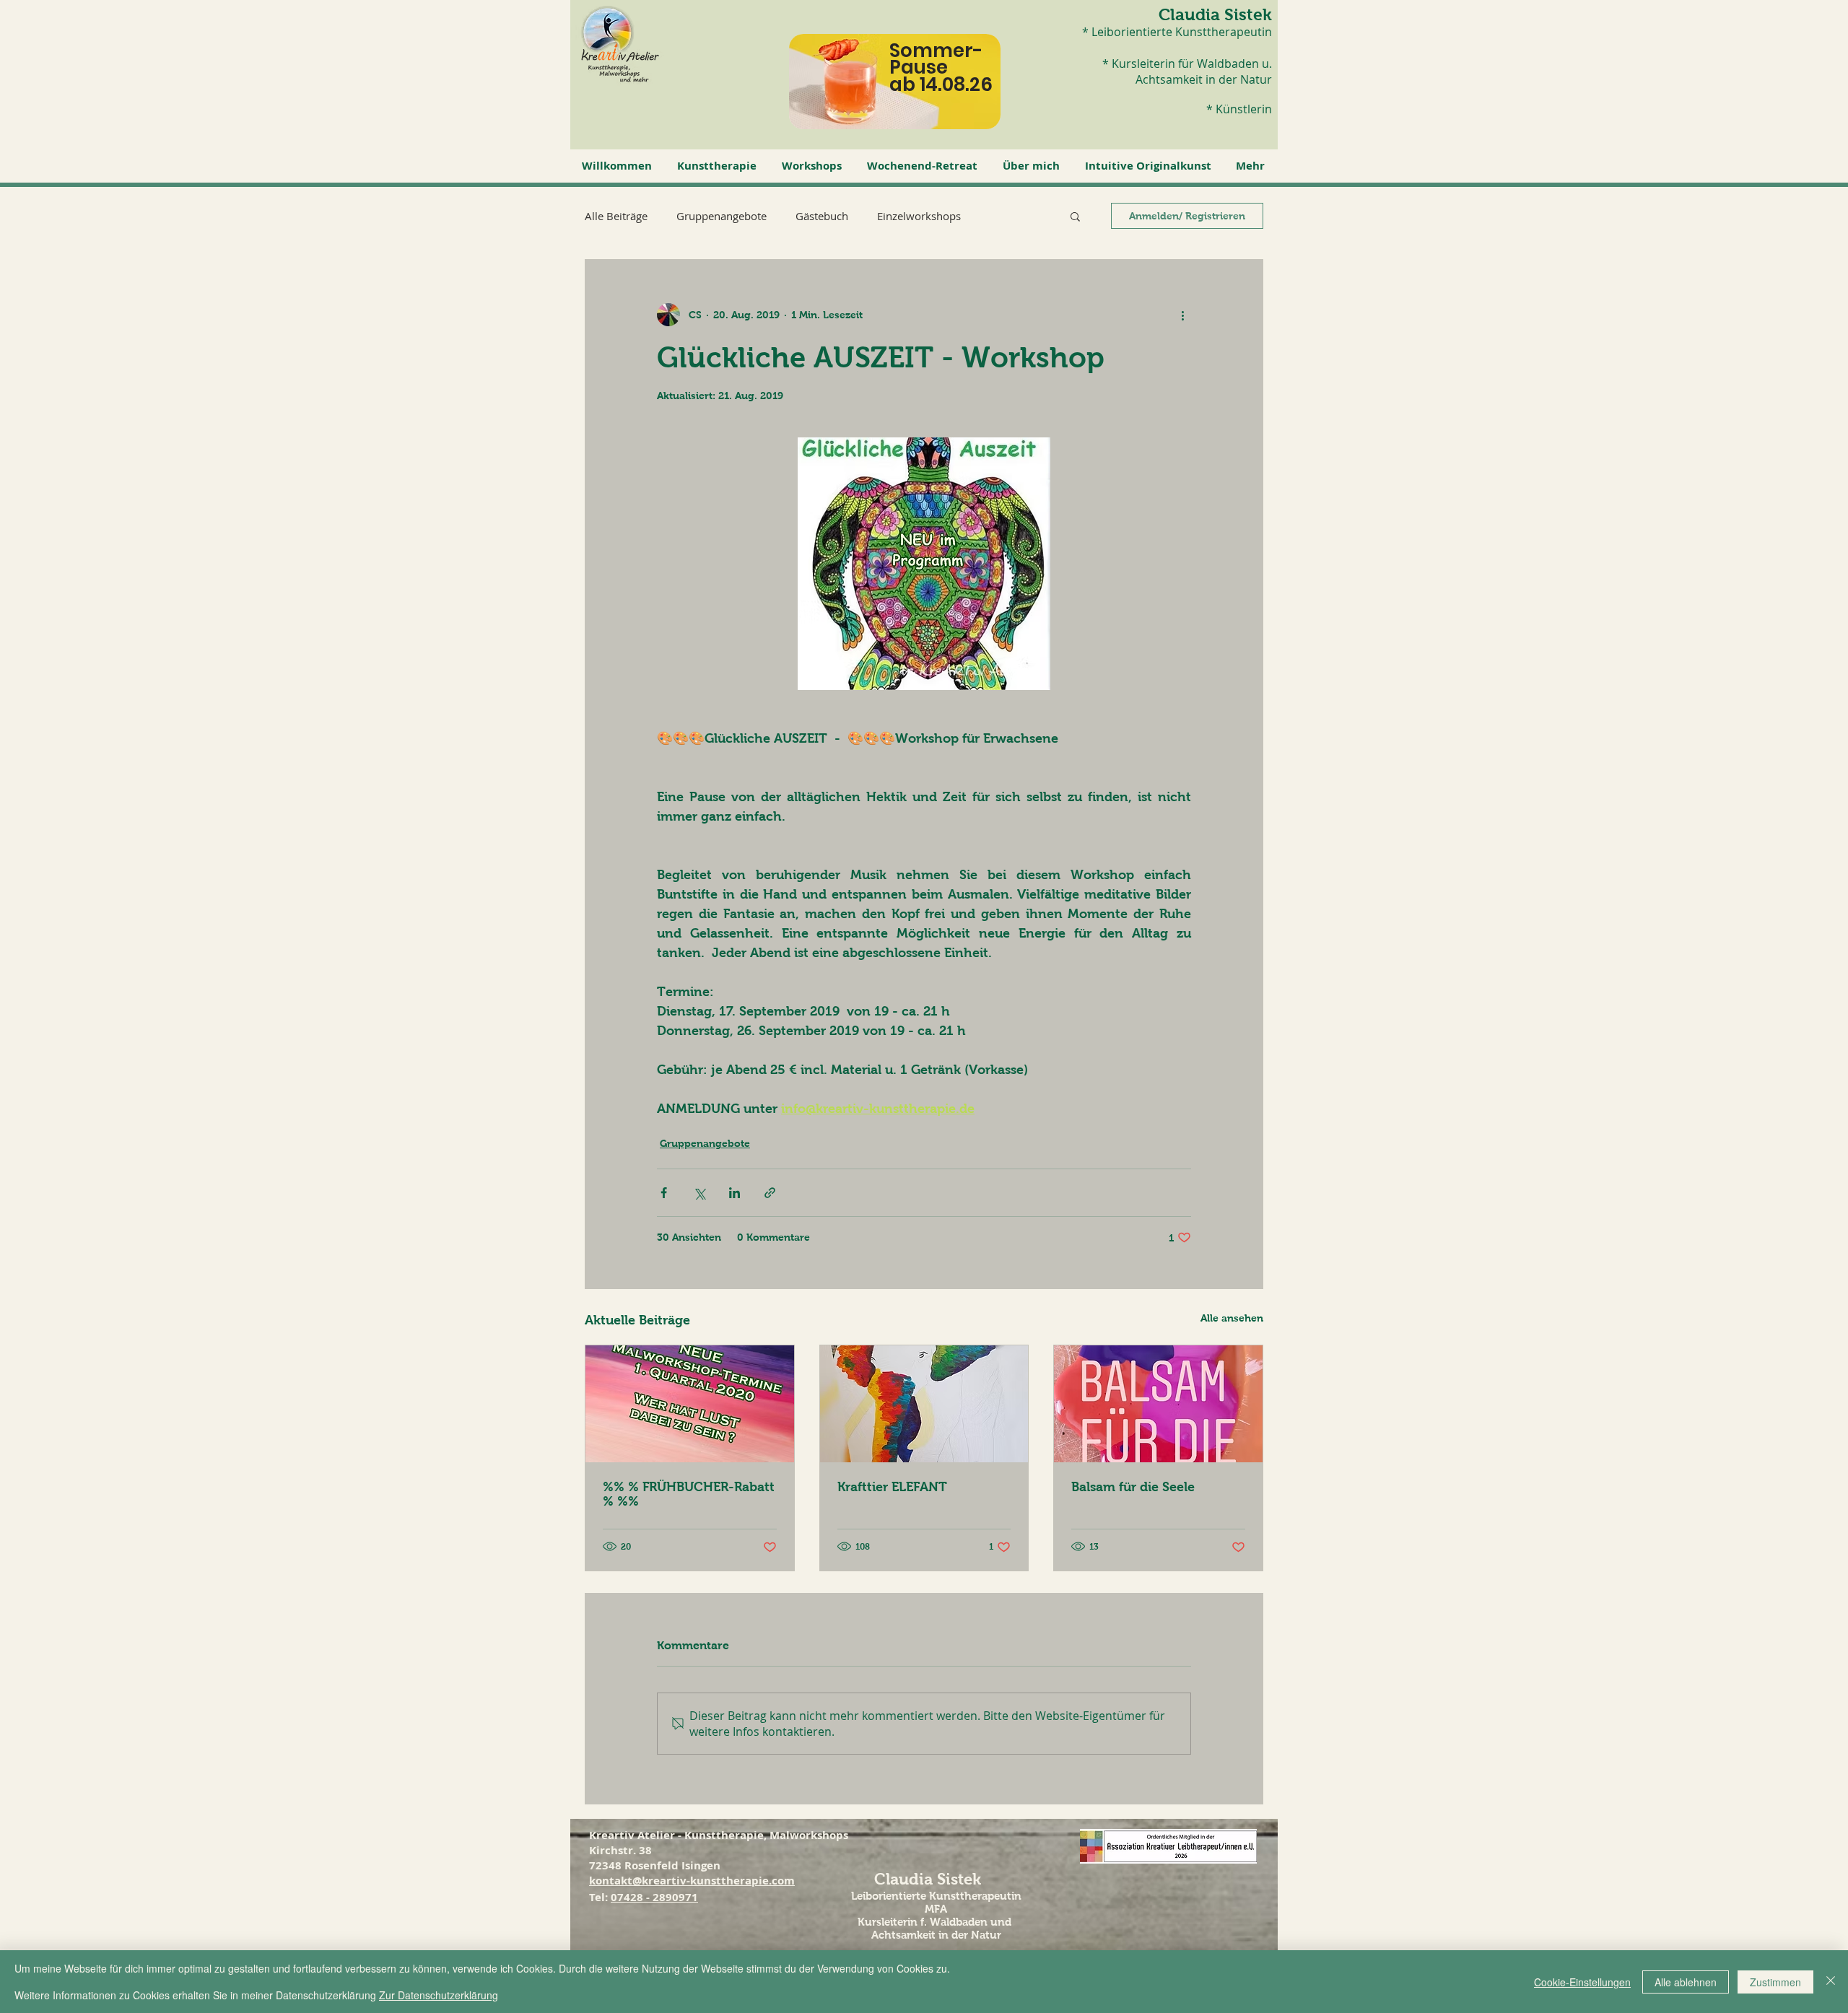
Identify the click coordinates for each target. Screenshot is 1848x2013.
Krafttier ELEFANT (892, 1487)
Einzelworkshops (919, 216)
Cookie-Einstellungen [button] (1582, 1982)
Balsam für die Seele (1133, 1487)
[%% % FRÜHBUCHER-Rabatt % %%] (690, 1404)
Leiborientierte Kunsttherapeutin (936, 1896)
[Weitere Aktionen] (1182, 315)
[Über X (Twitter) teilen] (699, 1193)
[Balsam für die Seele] (1158, 1404)
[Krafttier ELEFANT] (924, 1404)
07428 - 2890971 (654, 1897)
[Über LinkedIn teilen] (735, 1193)
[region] (908, 93)
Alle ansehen (1232, 1318)
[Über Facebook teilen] (664, 1193)
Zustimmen (1775, 1982)
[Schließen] (1831, 1982)
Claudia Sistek (1215, 14)
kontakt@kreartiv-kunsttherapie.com (692, 1881)
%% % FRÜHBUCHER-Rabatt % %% (689, 1494)
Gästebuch (822, 216)
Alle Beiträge (616, 216)
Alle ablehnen (1686, 1982)
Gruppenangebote (722, 216)
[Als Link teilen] (770, 1193)
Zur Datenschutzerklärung (439, 1995)
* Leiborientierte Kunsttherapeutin (1177, 32)
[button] (719, 166)
